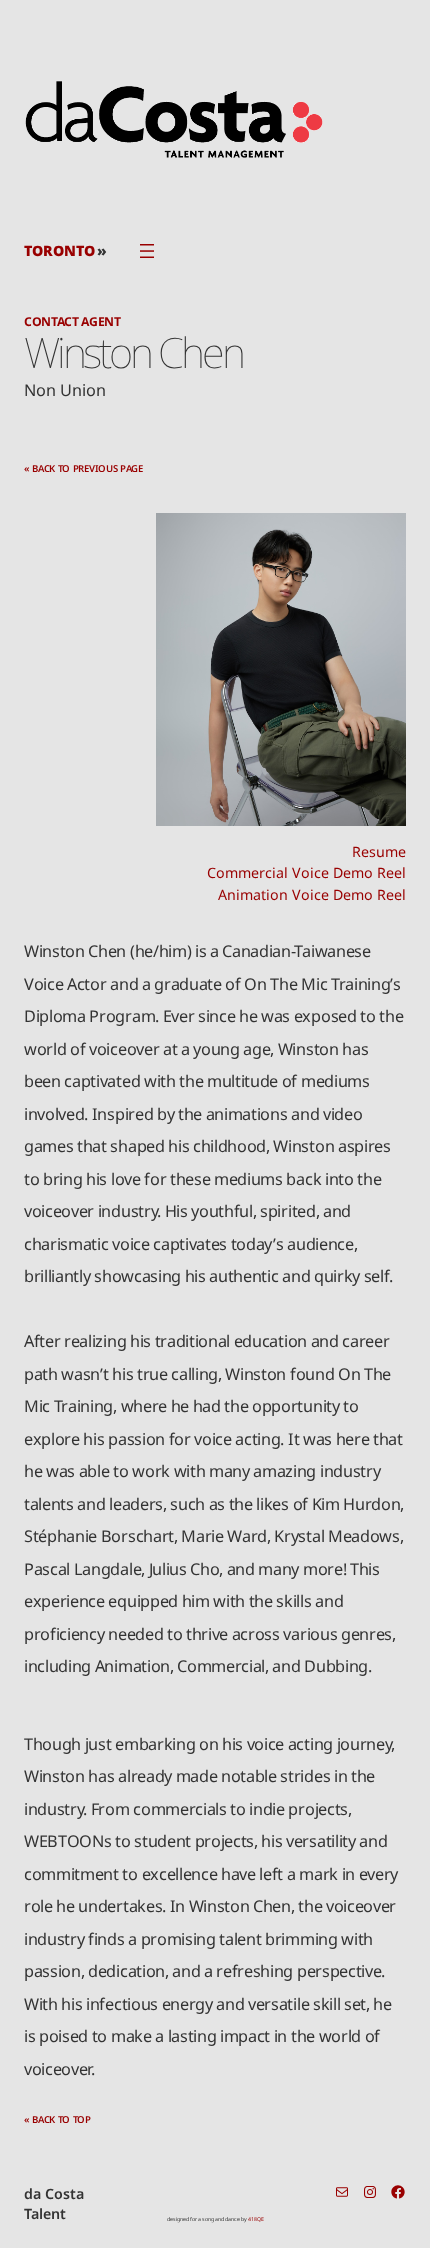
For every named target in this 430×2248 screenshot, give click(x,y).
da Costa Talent (54, 2203)
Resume (379, 851)
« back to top (57, 2119)
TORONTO (59, 250)
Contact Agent (72, 321)
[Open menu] (147, 251)
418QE (256, 2219)
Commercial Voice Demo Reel (306, 872)
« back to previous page (83, 468)
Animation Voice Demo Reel (312, 894)
